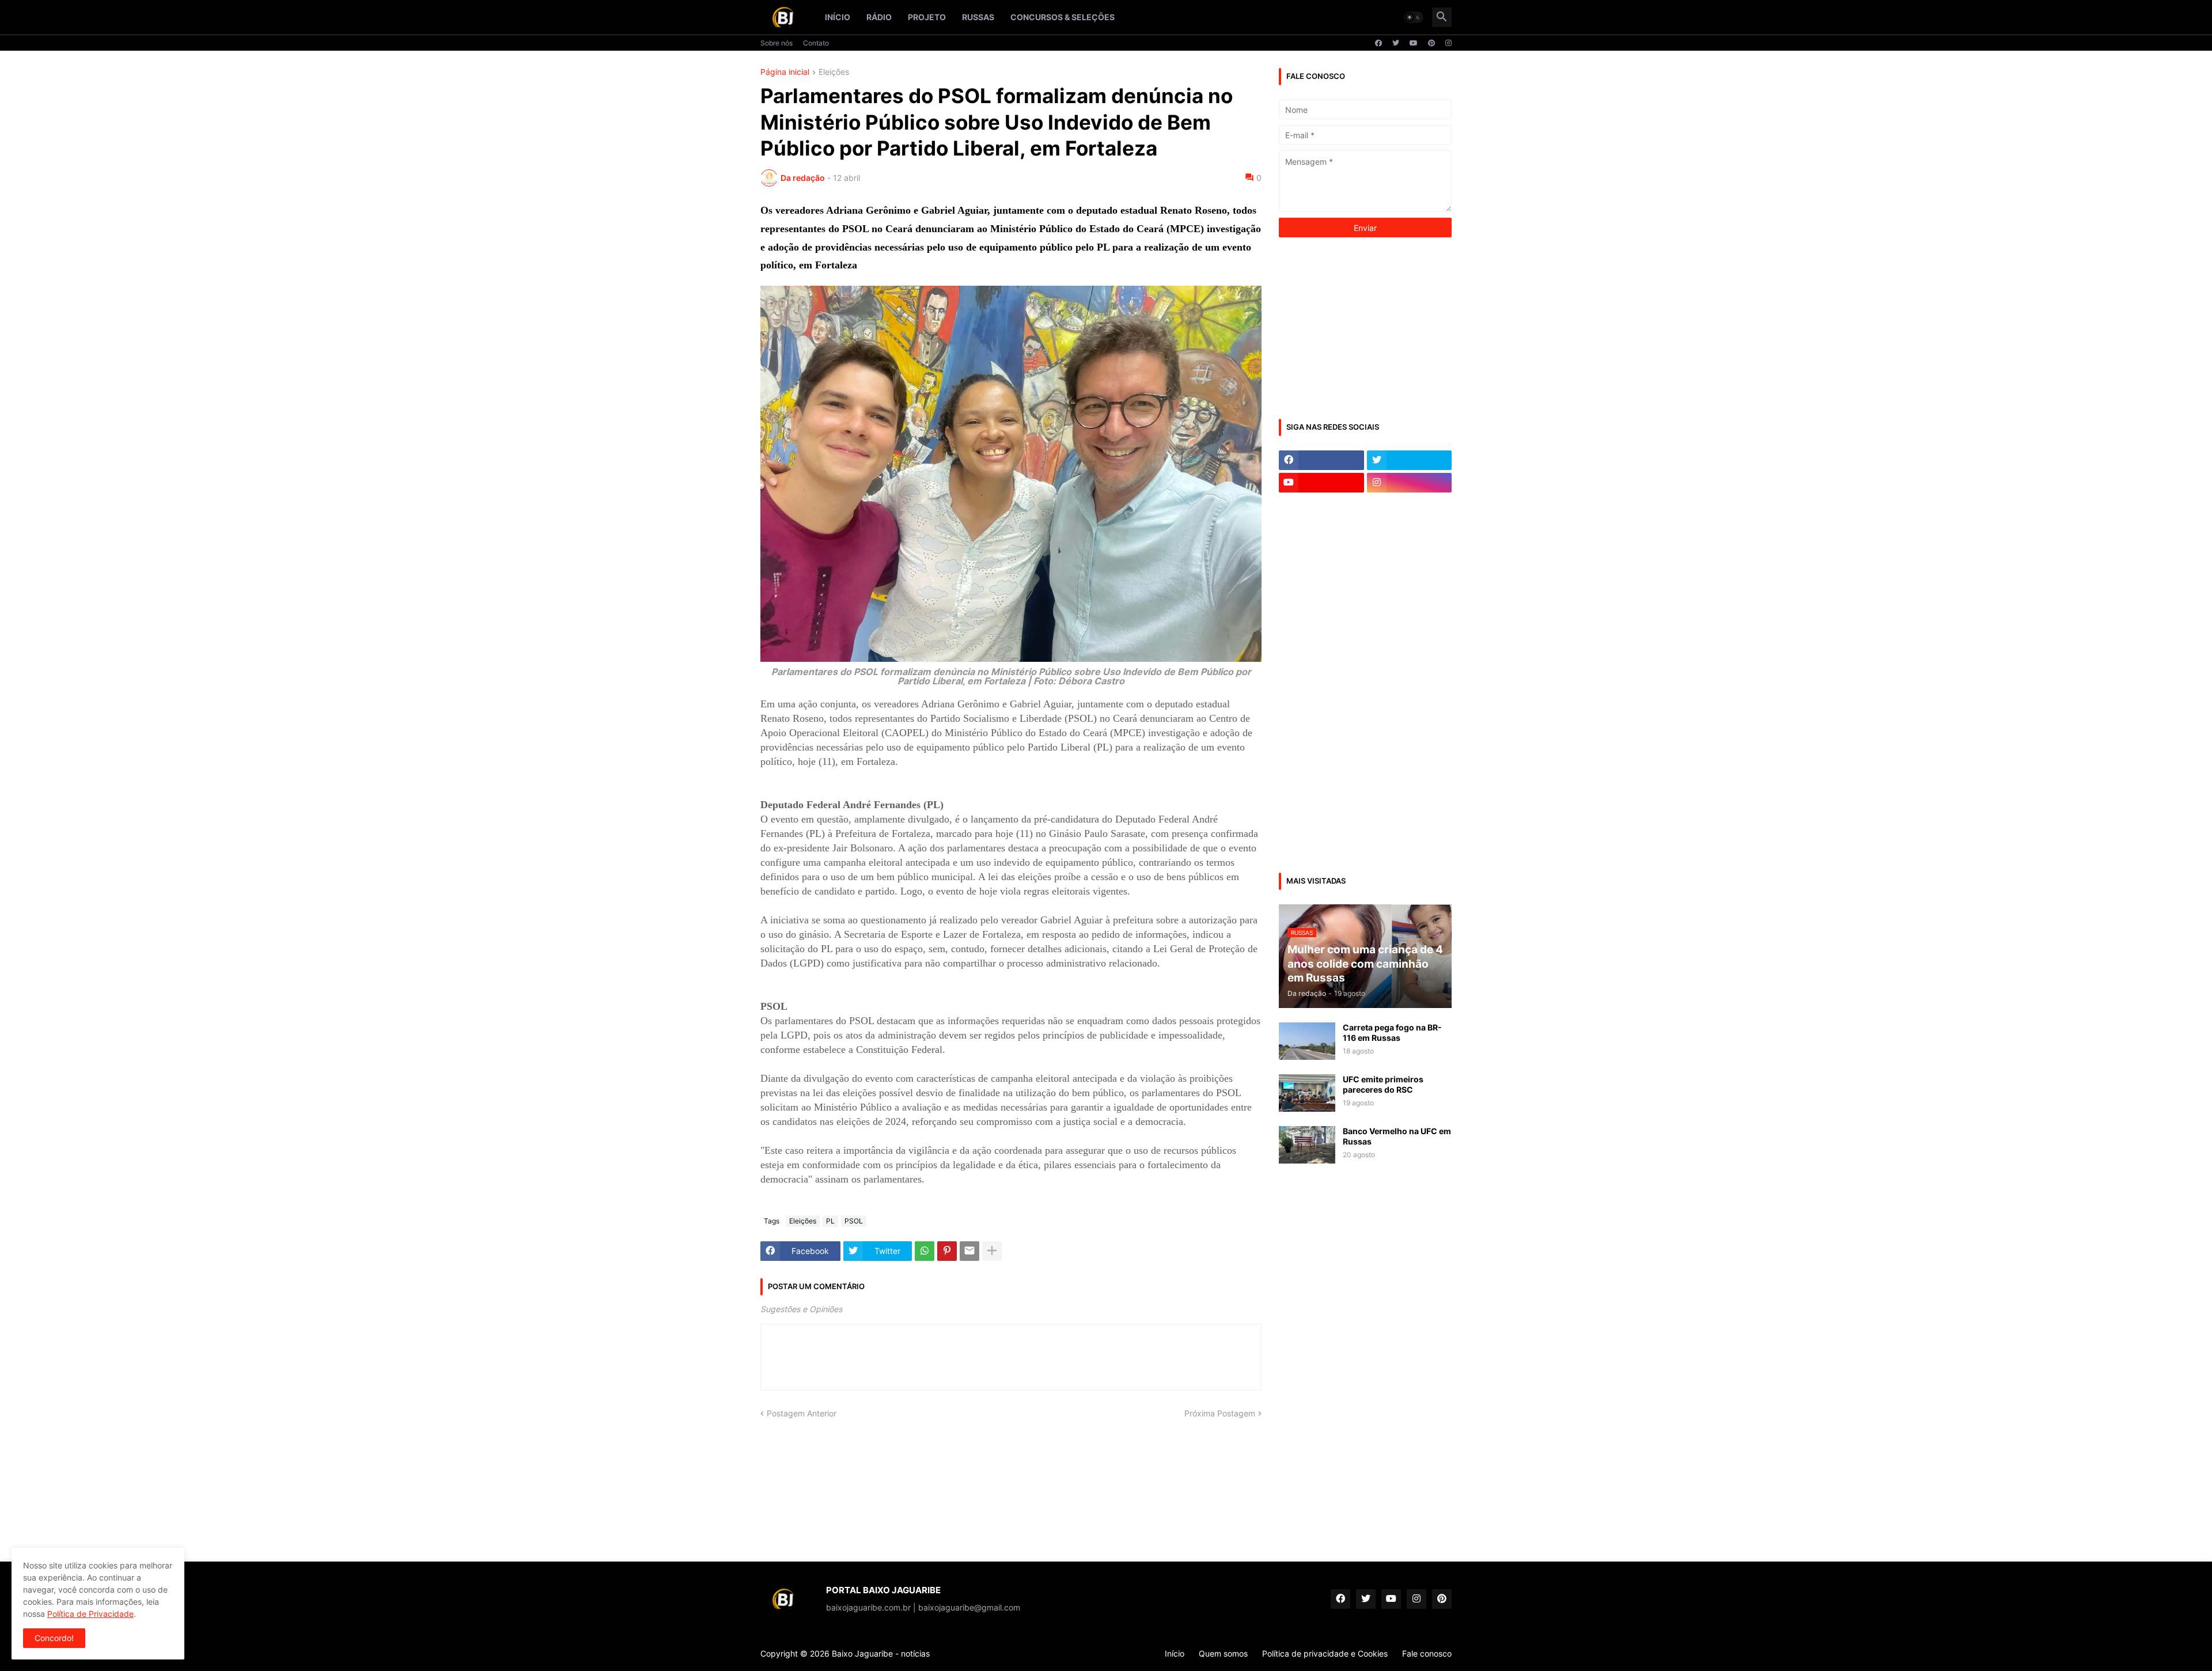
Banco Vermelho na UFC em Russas (1397, 1136)
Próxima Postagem (1220, 1413)
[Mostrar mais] (992, 1251)
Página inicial (785, 72)
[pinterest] (1431, 43)
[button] (1414, 17)
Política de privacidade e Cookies (1325, 1653)
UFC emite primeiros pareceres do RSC (1383, 1084)
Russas (978, 17)
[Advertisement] (1365, 327)
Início (838, 17)
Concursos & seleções (1063, 17)
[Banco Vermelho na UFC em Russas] (1307, 1145)
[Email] (969, 1251)
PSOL (854, 1221)
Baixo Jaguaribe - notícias (881, 1653)
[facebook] (1378, 43)
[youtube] (1414, 43)
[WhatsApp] (925, 1251)
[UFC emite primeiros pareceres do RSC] (1307, 1093)
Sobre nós (777, 43)
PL (830, 1221)
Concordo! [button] (54, 1638)
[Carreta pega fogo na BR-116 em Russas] (1307, 1041)
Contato (816, 43)
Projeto (927, 17)
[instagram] (1448, 43)
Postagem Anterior (802, 1413)
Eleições (834, 72)
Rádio (879, 17)
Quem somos (1223, 1653)
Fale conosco (1427, 1653)
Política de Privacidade (90, 1614)
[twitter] (1396, 43)
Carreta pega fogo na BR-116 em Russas (1392, 1032)
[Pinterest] (947, 1251)
